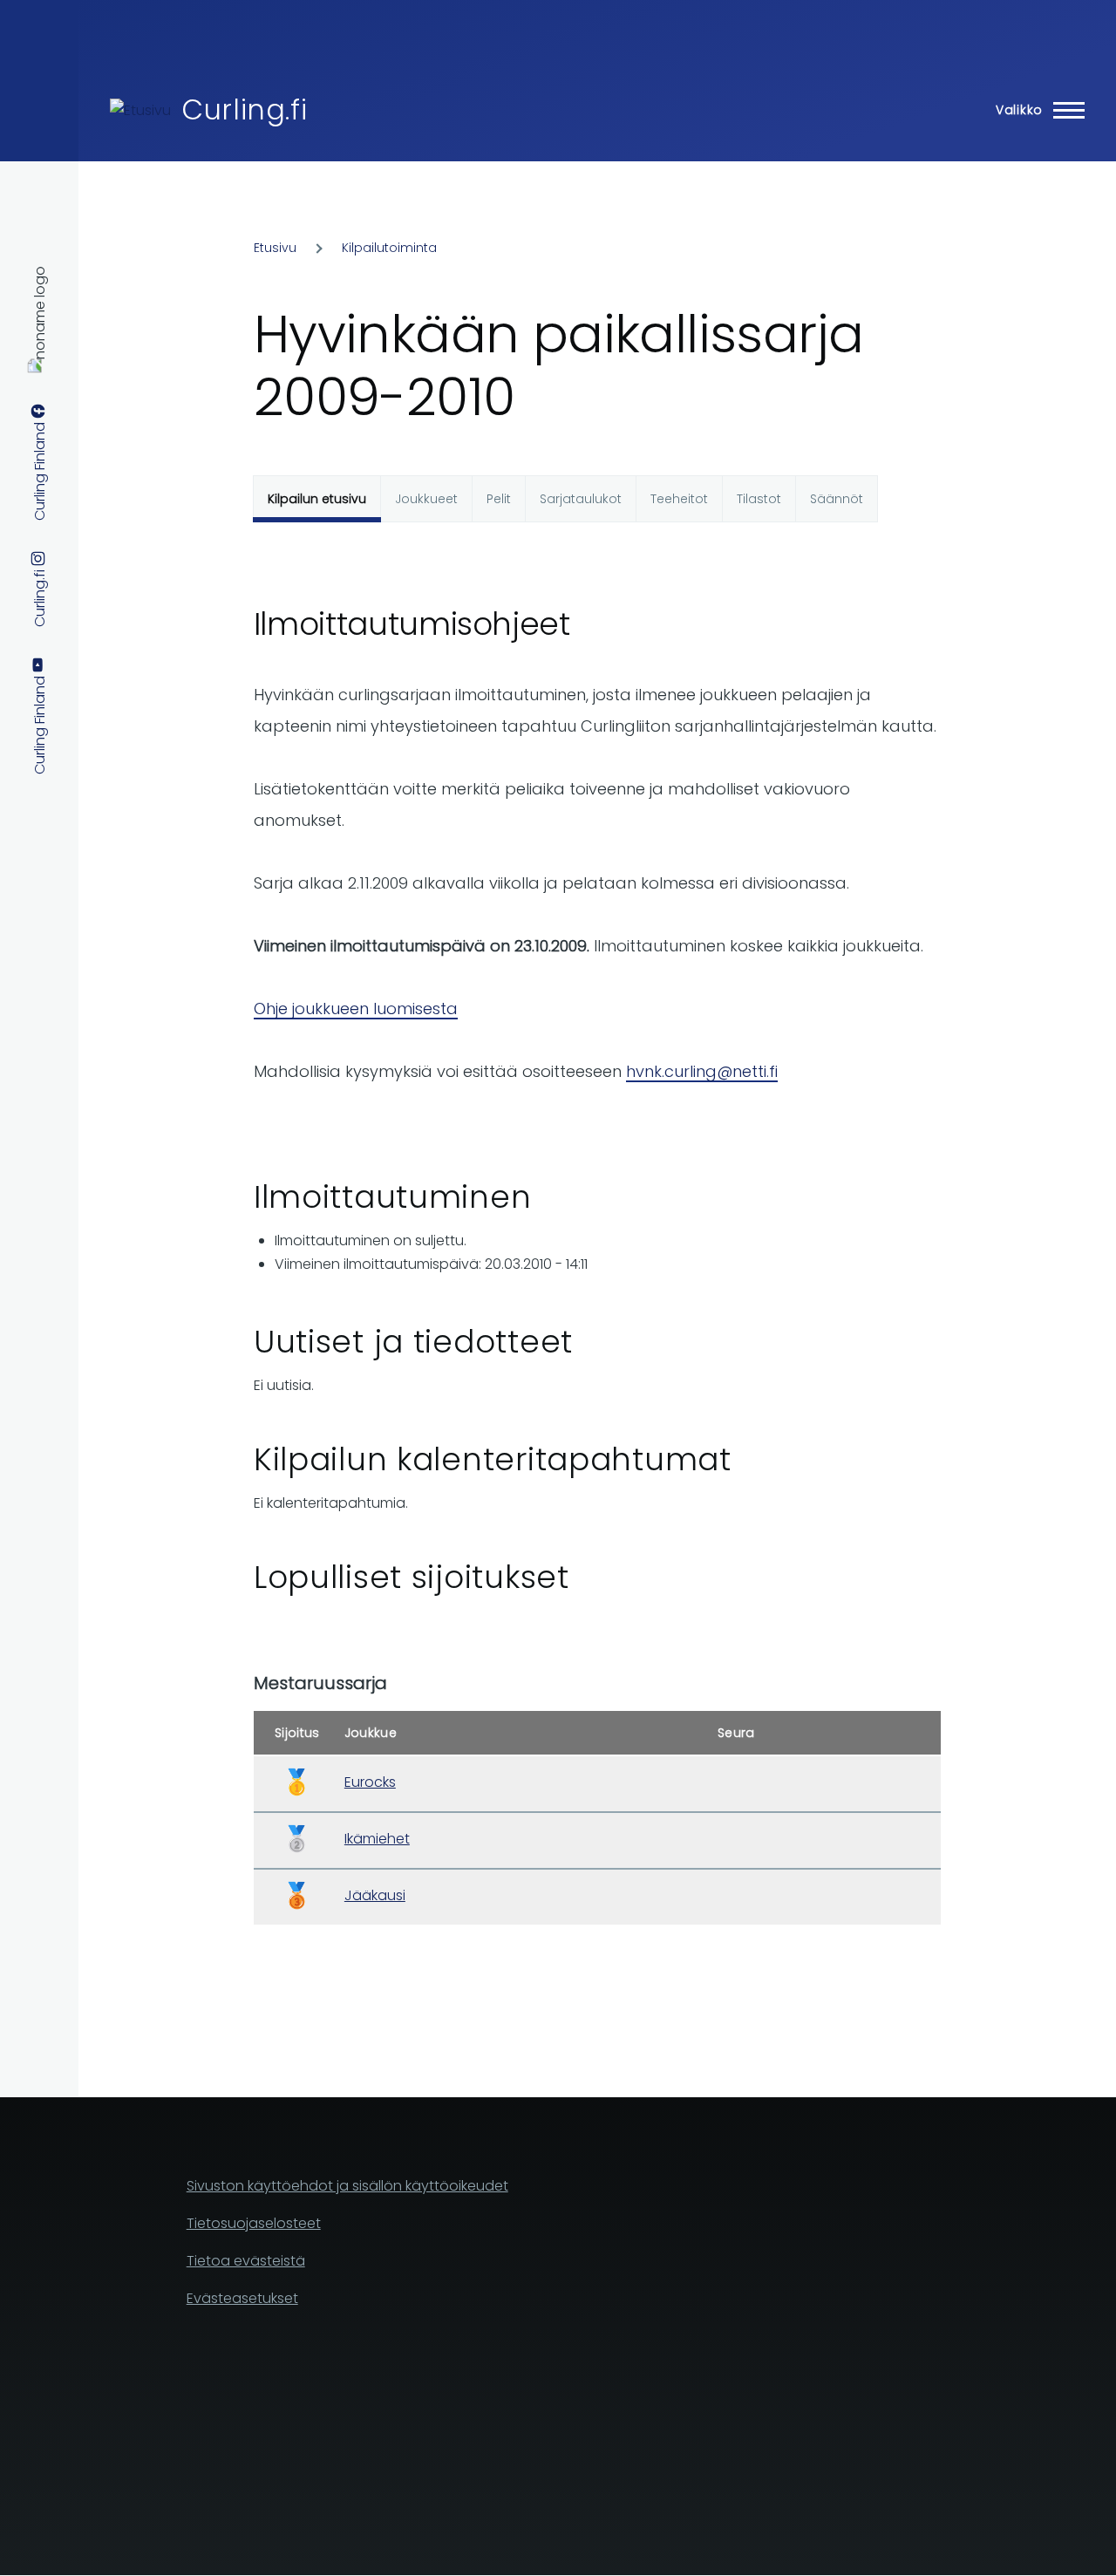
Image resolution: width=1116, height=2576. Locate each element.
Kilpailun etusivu (317, 499)
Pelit (499, 499)
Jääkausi (375, 1895)
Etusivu (275, 248)
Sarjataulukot (581, 499)
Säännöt (837, 499)
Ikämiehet (377, 1839)
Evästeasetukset (242, 2298)
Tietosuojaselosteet (254, 2223)
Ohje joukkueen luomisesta (356, 1009)
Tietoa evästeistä (246, 2261)
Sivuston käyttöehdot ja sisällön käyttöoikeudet (347, 2186)
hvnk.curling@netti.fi (702, 1071)
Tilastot (759, 499)
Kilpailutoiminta (389, 248)
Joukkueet (426, 499)
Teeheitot (679, 499)
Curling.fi (244, 109)
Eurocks (370, 1782)
